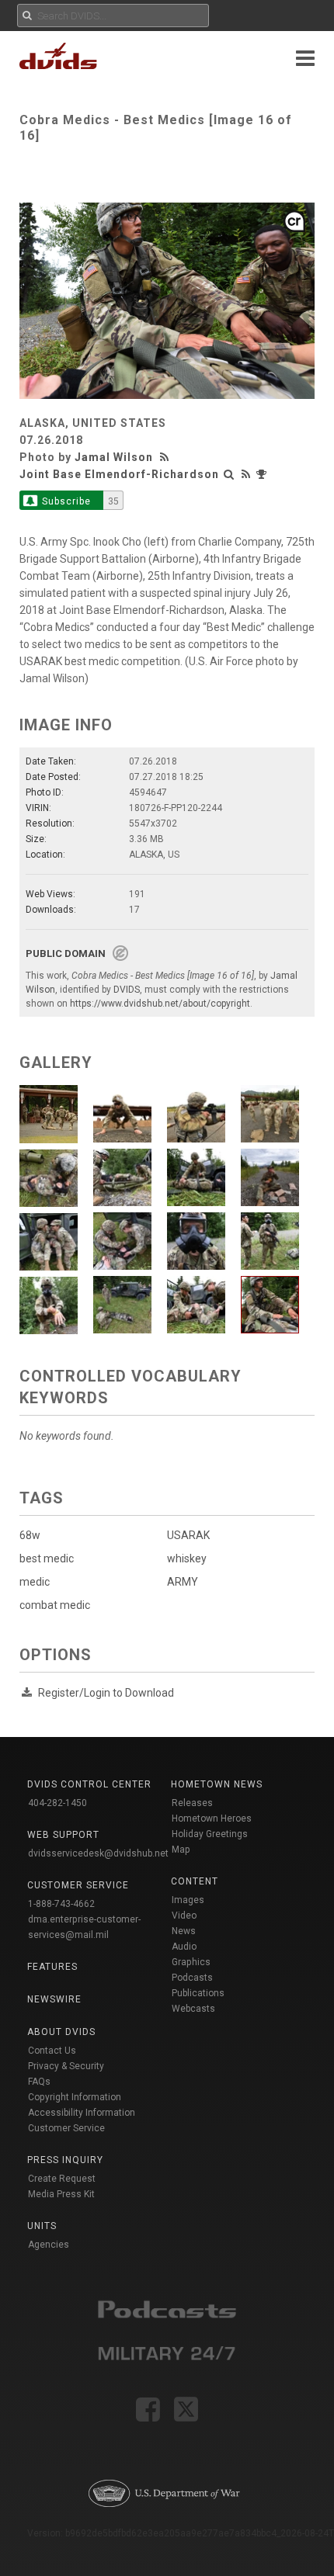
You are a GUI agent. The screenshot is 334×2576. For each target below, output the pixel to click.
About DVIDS (61, 2032)
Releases (192, 1803)
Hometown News (217, 1784)
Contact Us (52, 2051)
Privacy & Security (66, 2066)
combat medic (55, 1605)
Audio (184, 1947)
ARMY (183, 1582)
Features (52, 1967)
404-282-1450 (57, 1803)
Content (195, 1881)
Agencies (49, 2245)
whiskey (187, 1558)
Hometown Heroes (212, 1818)
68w (30, 1535)
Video (184, 1916)
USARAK (188, 1535)
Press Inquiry (65, 2160)
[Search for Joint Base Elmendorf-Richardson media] (229, 474)
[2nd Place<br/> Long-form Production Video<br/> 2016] (263, 474)
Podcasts (192, 1978)
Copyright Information (75, 2097)
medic (35, 1582)
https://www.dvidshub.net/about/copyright (160, 1004)
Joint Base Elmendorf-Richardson (119, 474)
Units (42, 2226)
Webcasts (193, 2009)
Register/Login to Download (106, 1693)
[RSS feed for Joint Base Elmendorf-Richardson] (246, 474)
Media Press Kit (61, 2194)
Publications (198, 1993)
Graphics (191, 1962)
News (184, 1931)
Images (188, 1900)
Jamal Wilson (114, 457)
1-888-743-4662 (61, 1904)
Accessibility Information (82, 2113)
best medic (47, 1558)
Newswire (54, 1999)
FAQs (39, 2082)
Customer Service (66, 2128)
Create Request (62, 2179)
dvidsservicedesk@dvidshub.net (98, 1853)
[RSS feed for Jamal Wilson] (166, 457)
